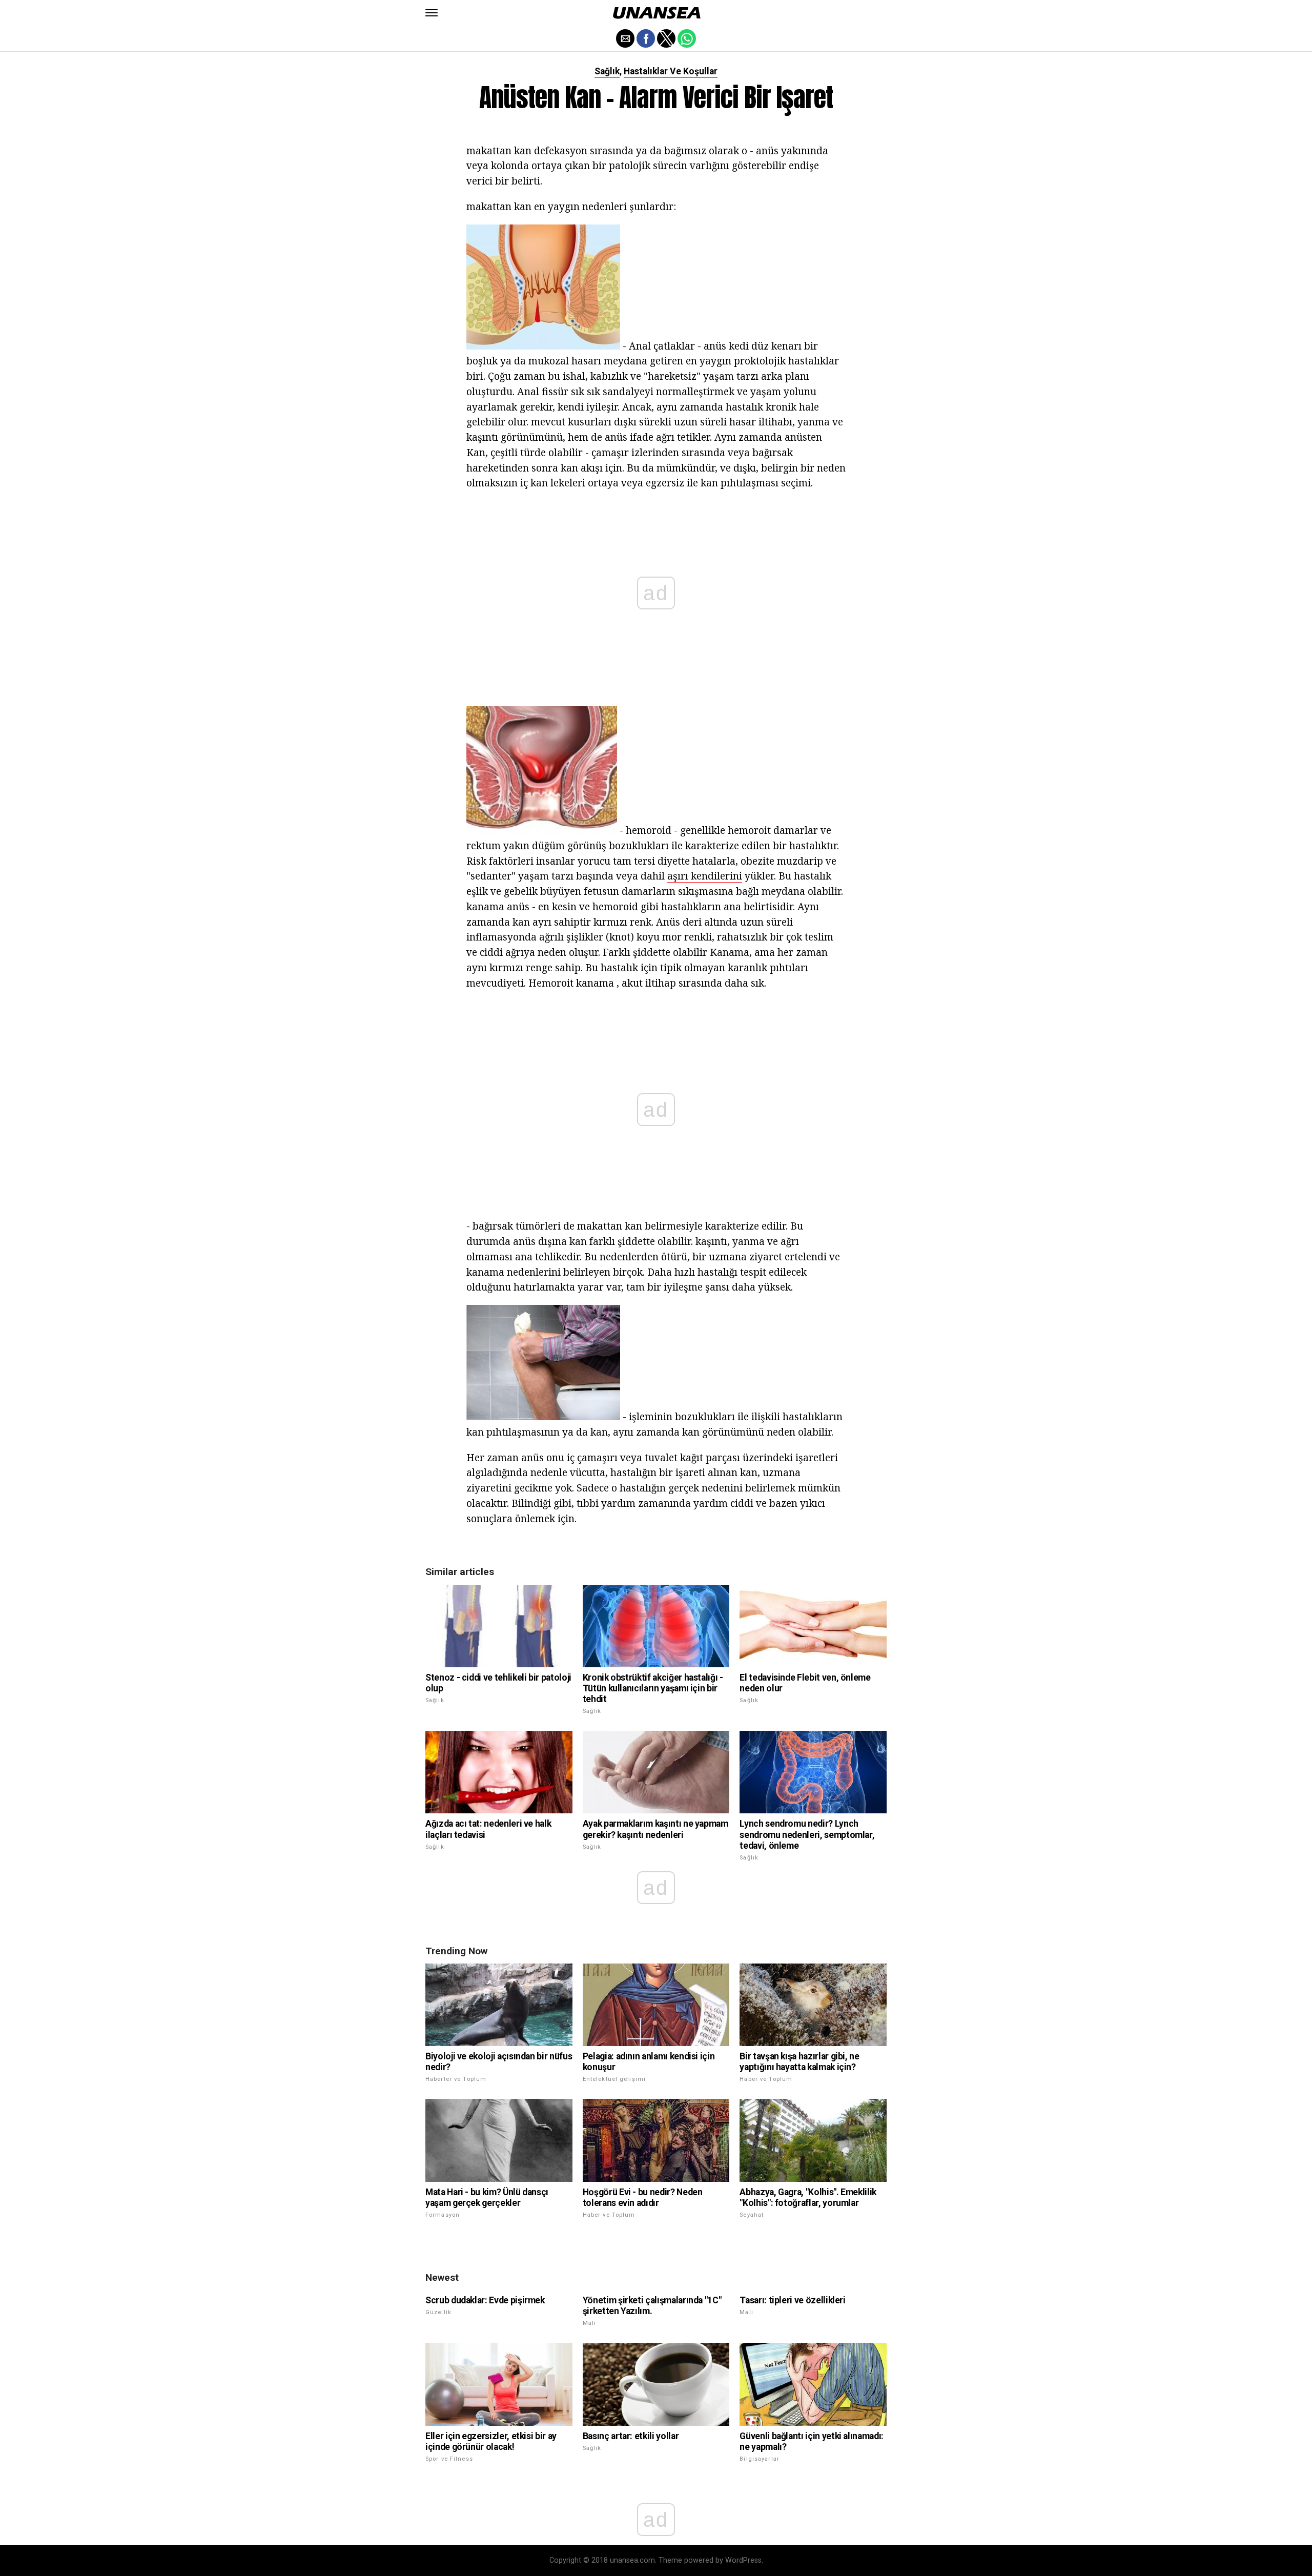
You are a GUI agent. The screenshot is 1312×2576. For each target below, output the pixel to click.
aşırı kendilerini (705, 876)
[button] (432, 13)
